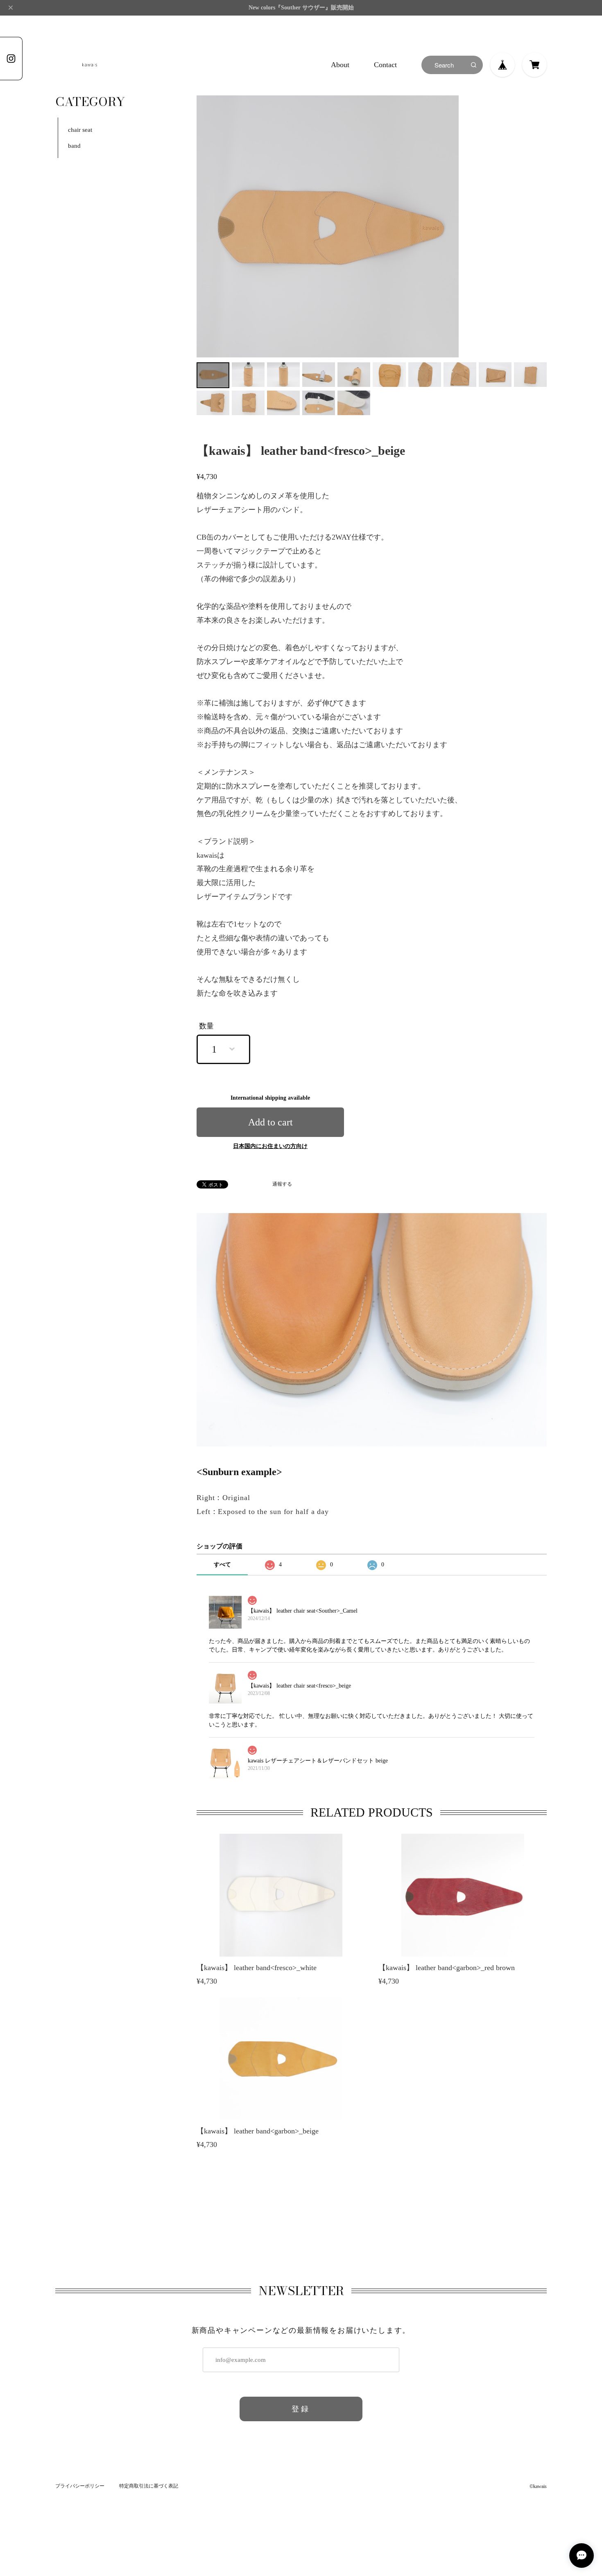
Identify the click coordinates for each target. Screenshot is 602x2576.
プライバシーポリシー (80, 2486)
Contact (385, 65)
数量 (206, 1026)
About (340, 65)
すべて (222, 1565)
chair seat (80, 130)
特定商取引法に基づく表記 (149, 2486)
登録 (301, 2409)
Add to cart (270, 1122)
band (74, 146)
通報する (282, 1184)
